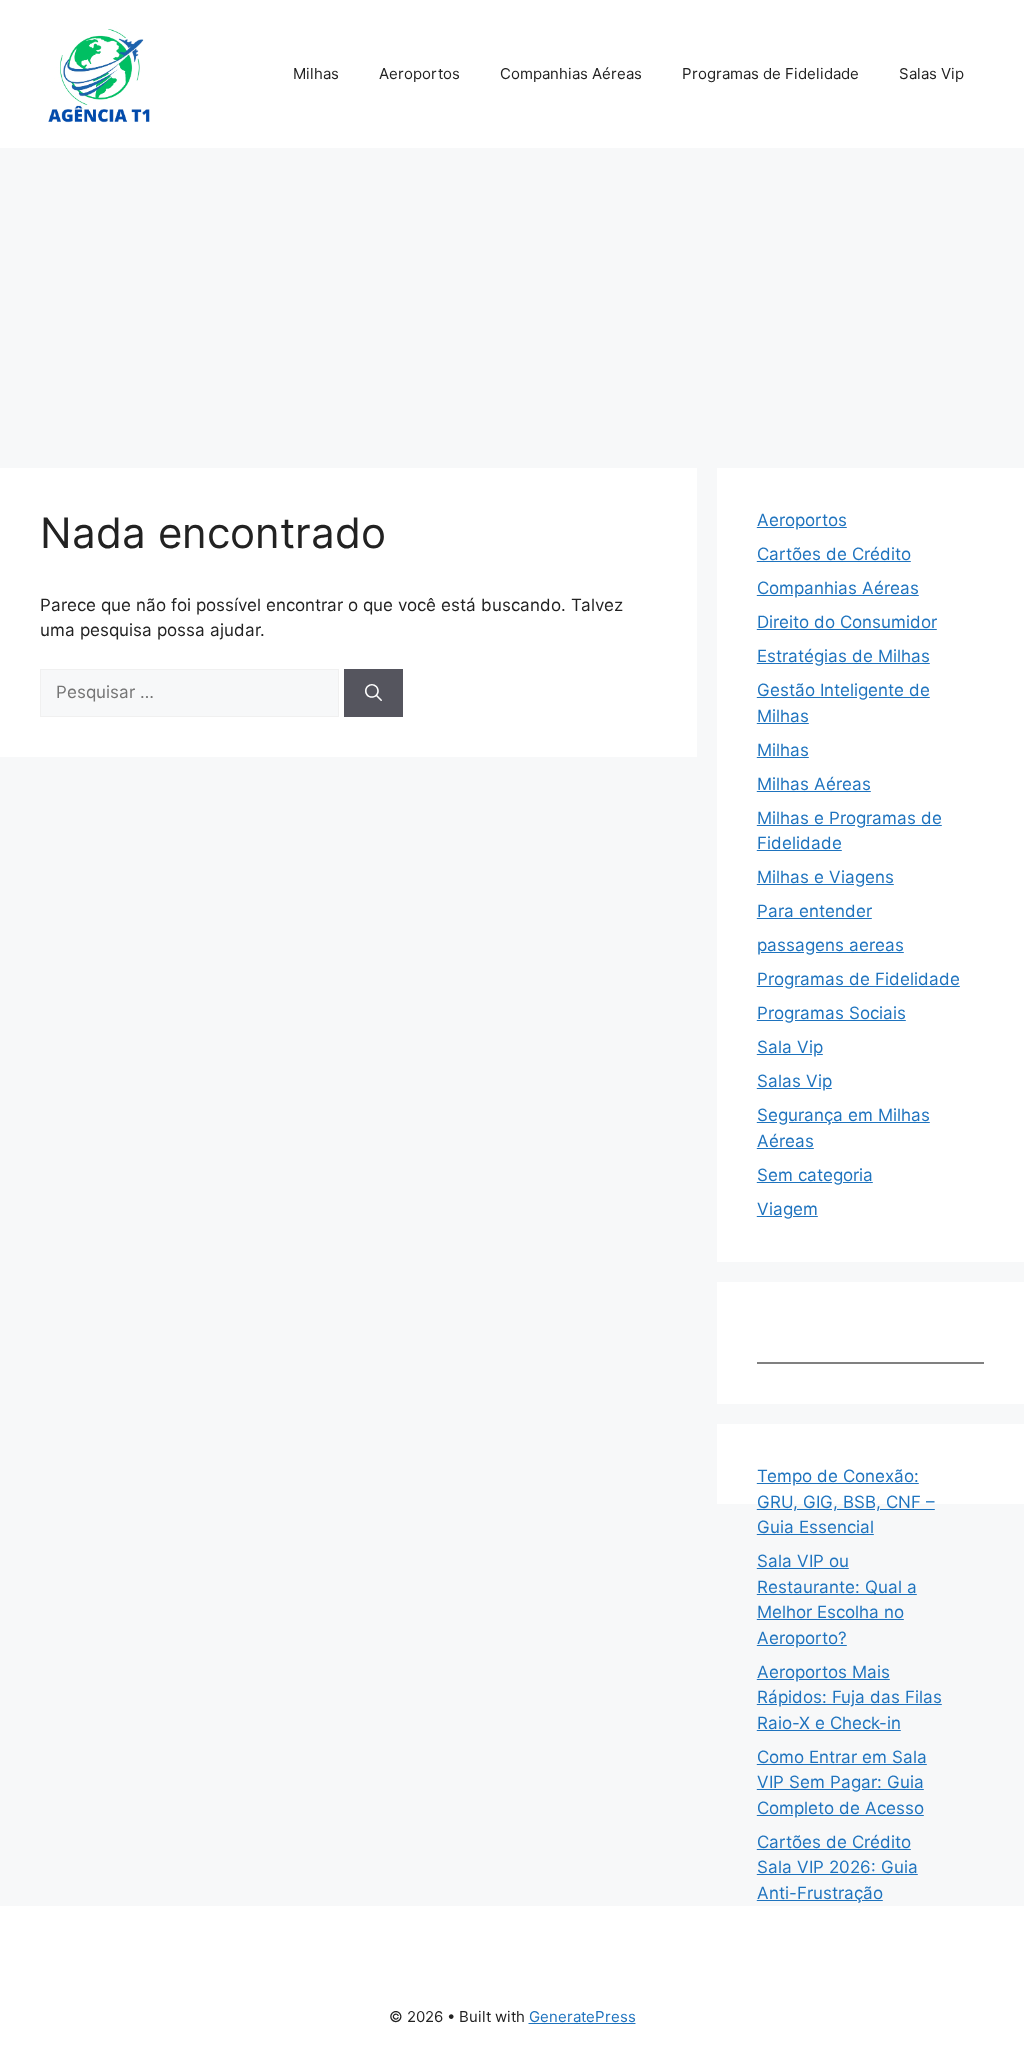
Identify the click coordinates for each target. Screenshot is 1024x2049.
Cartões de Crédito (834, 554)
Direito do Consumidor (847, 622)
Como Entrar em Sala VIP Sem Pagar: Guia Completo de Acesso (842, 1782)
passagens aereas (830, 945)
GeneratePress (582, 2016)
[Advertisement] (512, 298)
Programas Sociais (831, 1013)
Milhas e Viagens (825, 877)
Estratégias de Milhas (843, 656)
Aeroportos (419, 73)
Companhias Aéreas (571, 73)
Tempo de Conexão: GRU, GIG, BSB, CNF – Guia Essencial (846, 1501)
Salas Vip (931, 73)
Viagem (787, 1209)
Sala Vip (790, 1047)
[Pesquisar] (373, 693)
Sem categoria (815, 1175)
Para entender (814, 911)
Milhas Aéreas (814, 784)
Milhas (316, 73)
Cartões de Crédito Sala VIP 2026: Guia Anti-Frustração (837, 1867)
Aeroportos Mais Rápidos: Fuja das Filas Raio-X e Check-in (849, 1697)
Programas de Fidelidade (770, 73)
